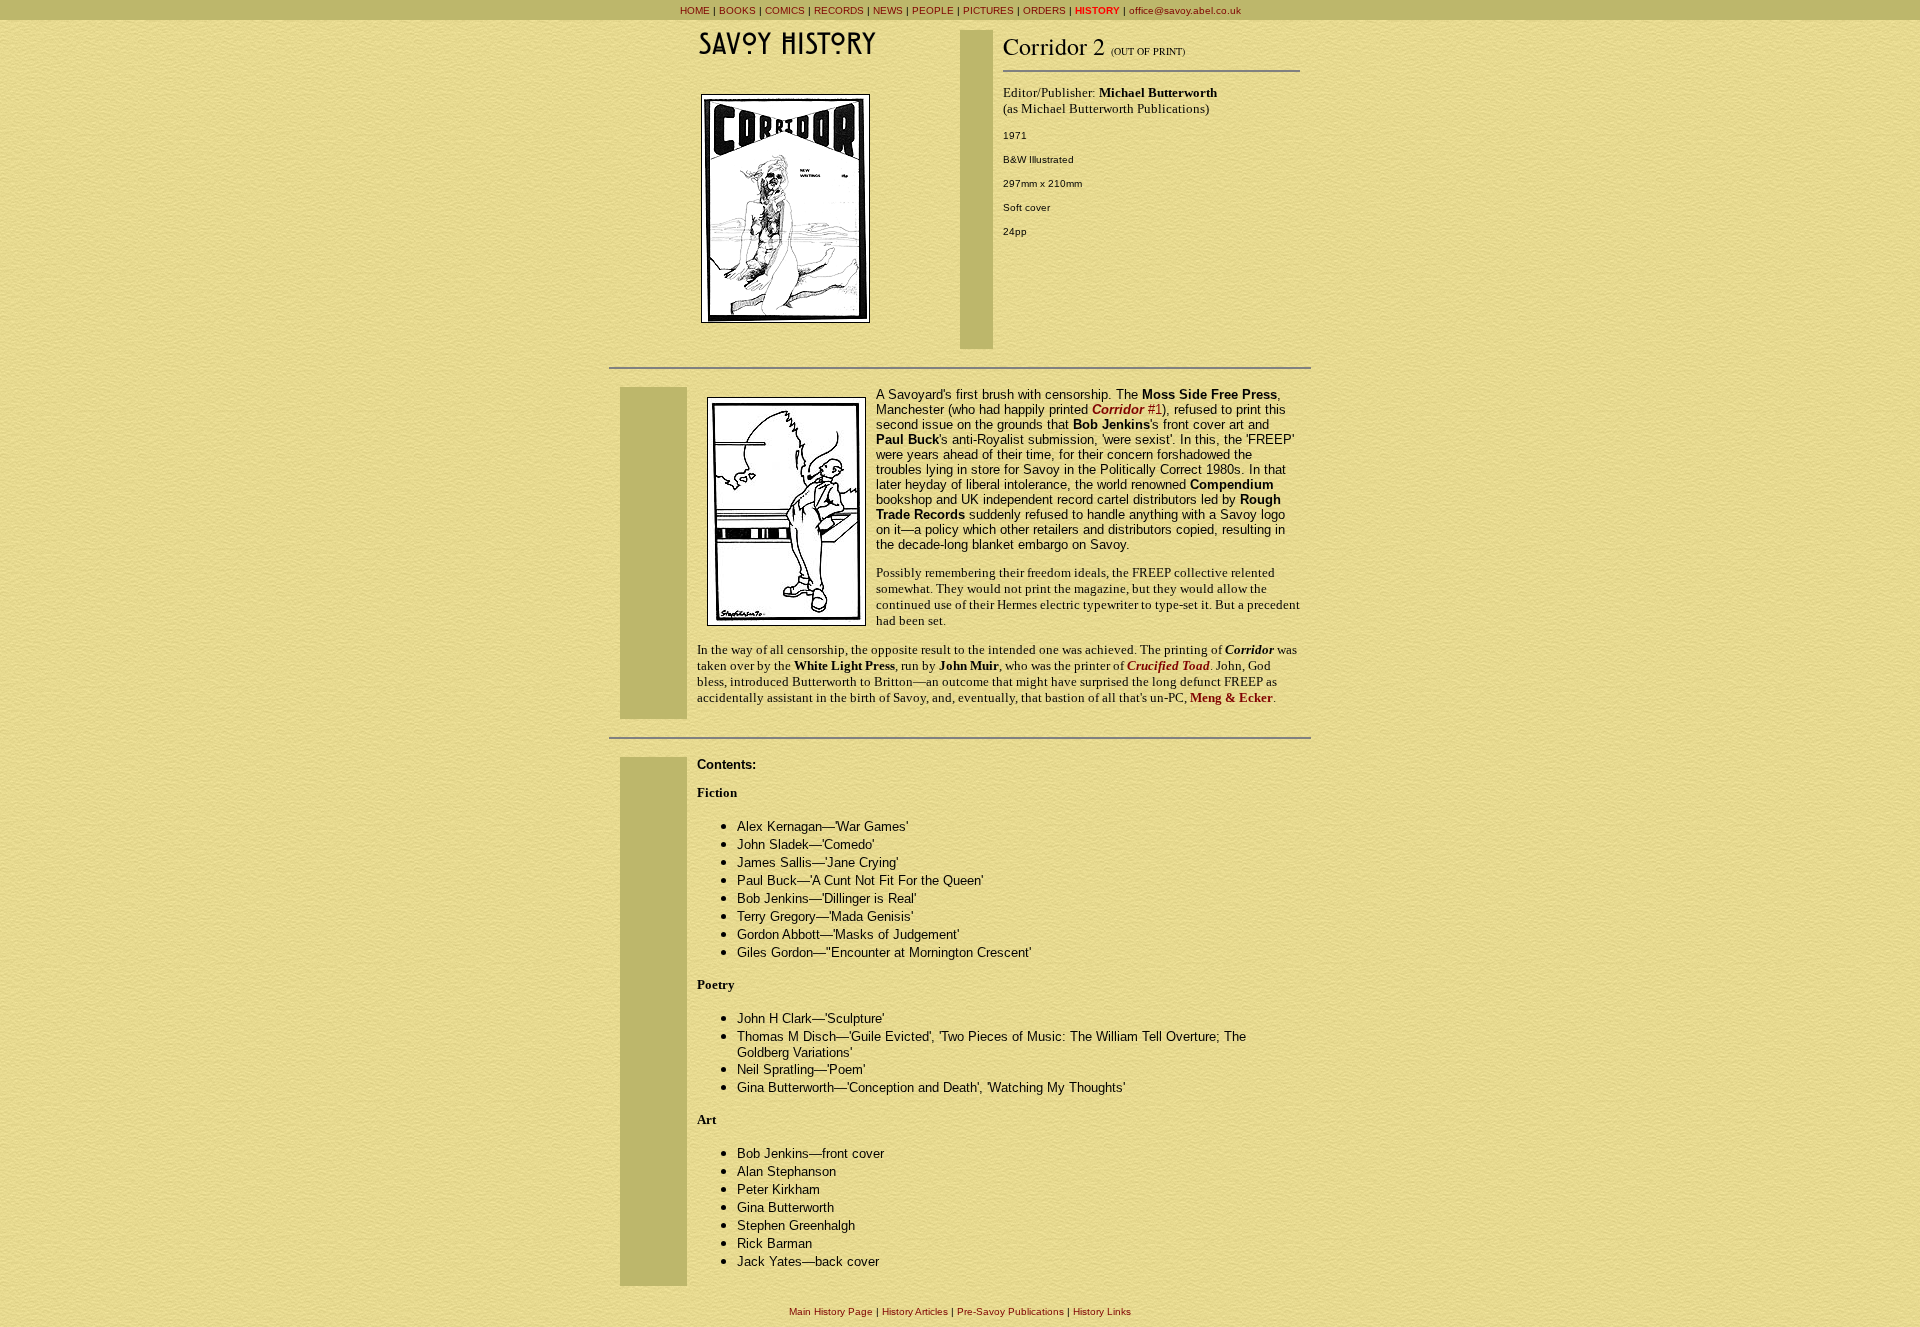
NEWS (888, 10)
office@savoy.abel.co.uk (1185, 10)
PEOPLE (933, 10)
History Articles (915, 1311)
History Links (1102, 1311)
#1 (1127, 409)
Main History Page (831, 1311)
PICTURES (988, 10)
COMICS (785, 10)
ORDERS (1044, 10)
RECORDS (839, 10)
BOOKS (737, 10)
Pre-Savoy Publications (1010, 1311)
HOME (695, 10)
